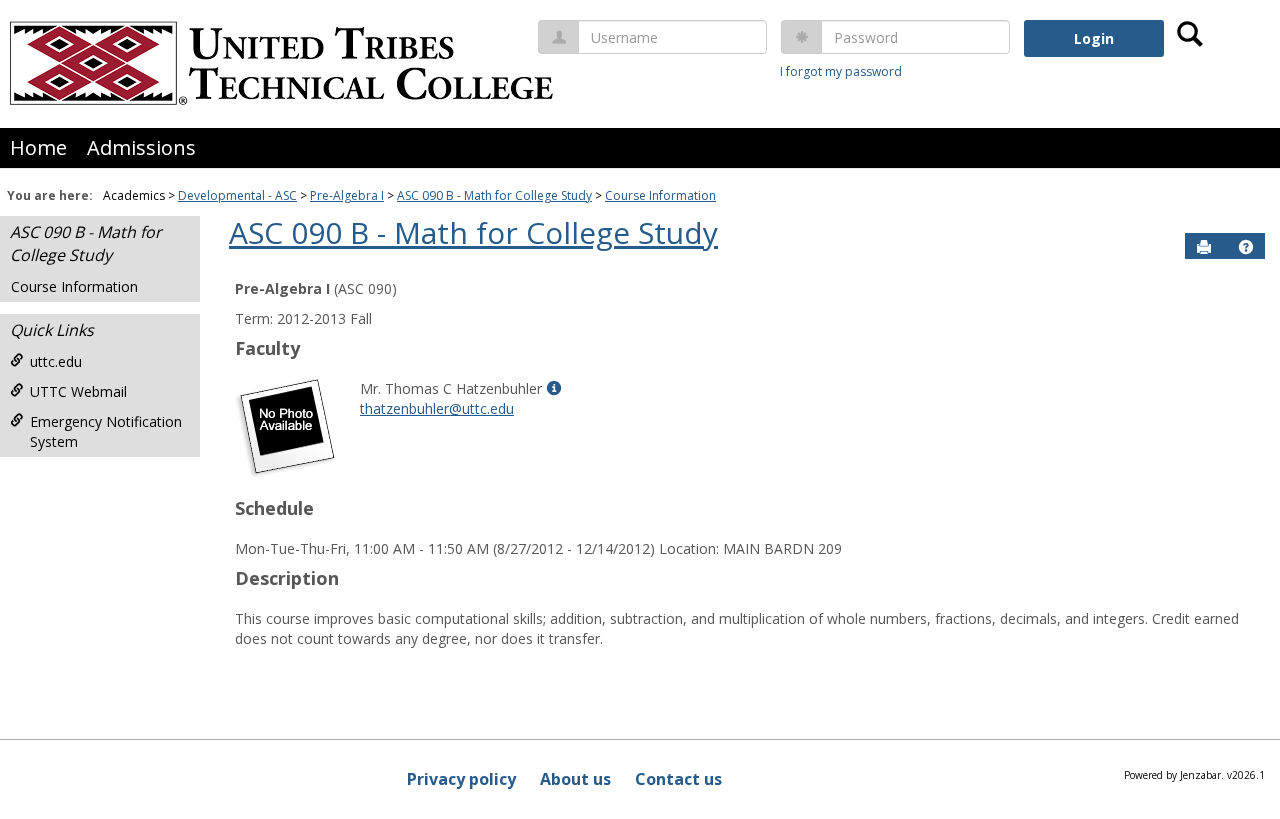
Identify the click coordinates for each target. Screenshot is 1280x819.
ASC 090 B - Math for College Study (494, 195)
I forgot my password (841, 71)
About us (575, 779)
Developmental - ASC (237, 195)
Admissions (141, 147)
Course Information (660, 195)
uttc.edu (56, 361)
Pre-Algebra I (347, 195)
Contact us (678, 779)
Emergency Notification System (106, 431)
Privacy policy (461, 779)
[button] (1246, 247)
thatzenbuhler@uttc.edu (437, 408)
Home (38, 147)
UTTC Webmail (78, 391)
